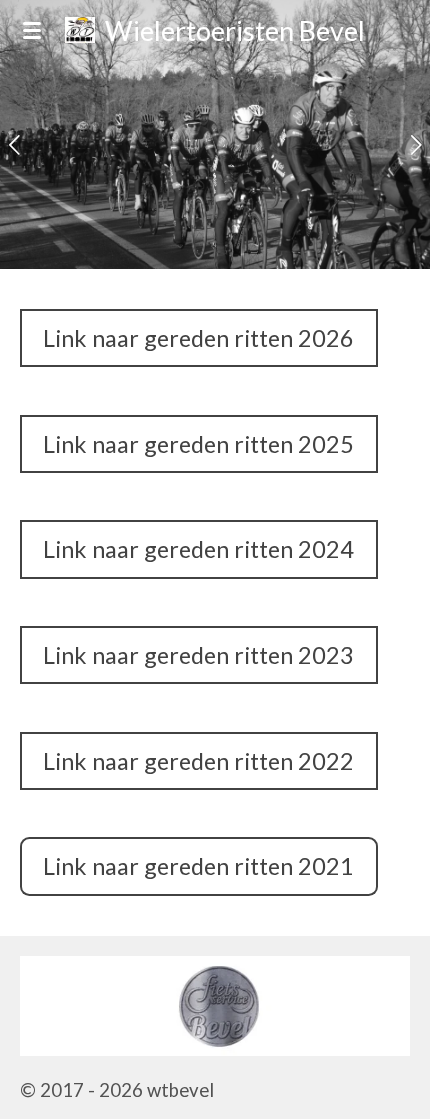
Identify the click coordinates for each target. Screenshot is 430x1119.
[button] (392, 974)
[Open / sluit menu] (32, 30)
